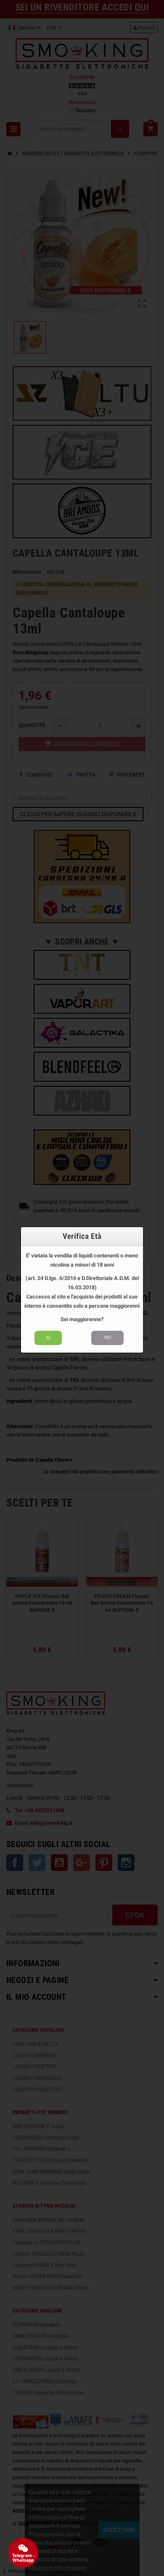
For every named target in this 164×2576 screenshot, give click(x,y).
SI (48, 1337)
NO (108, 1337)
